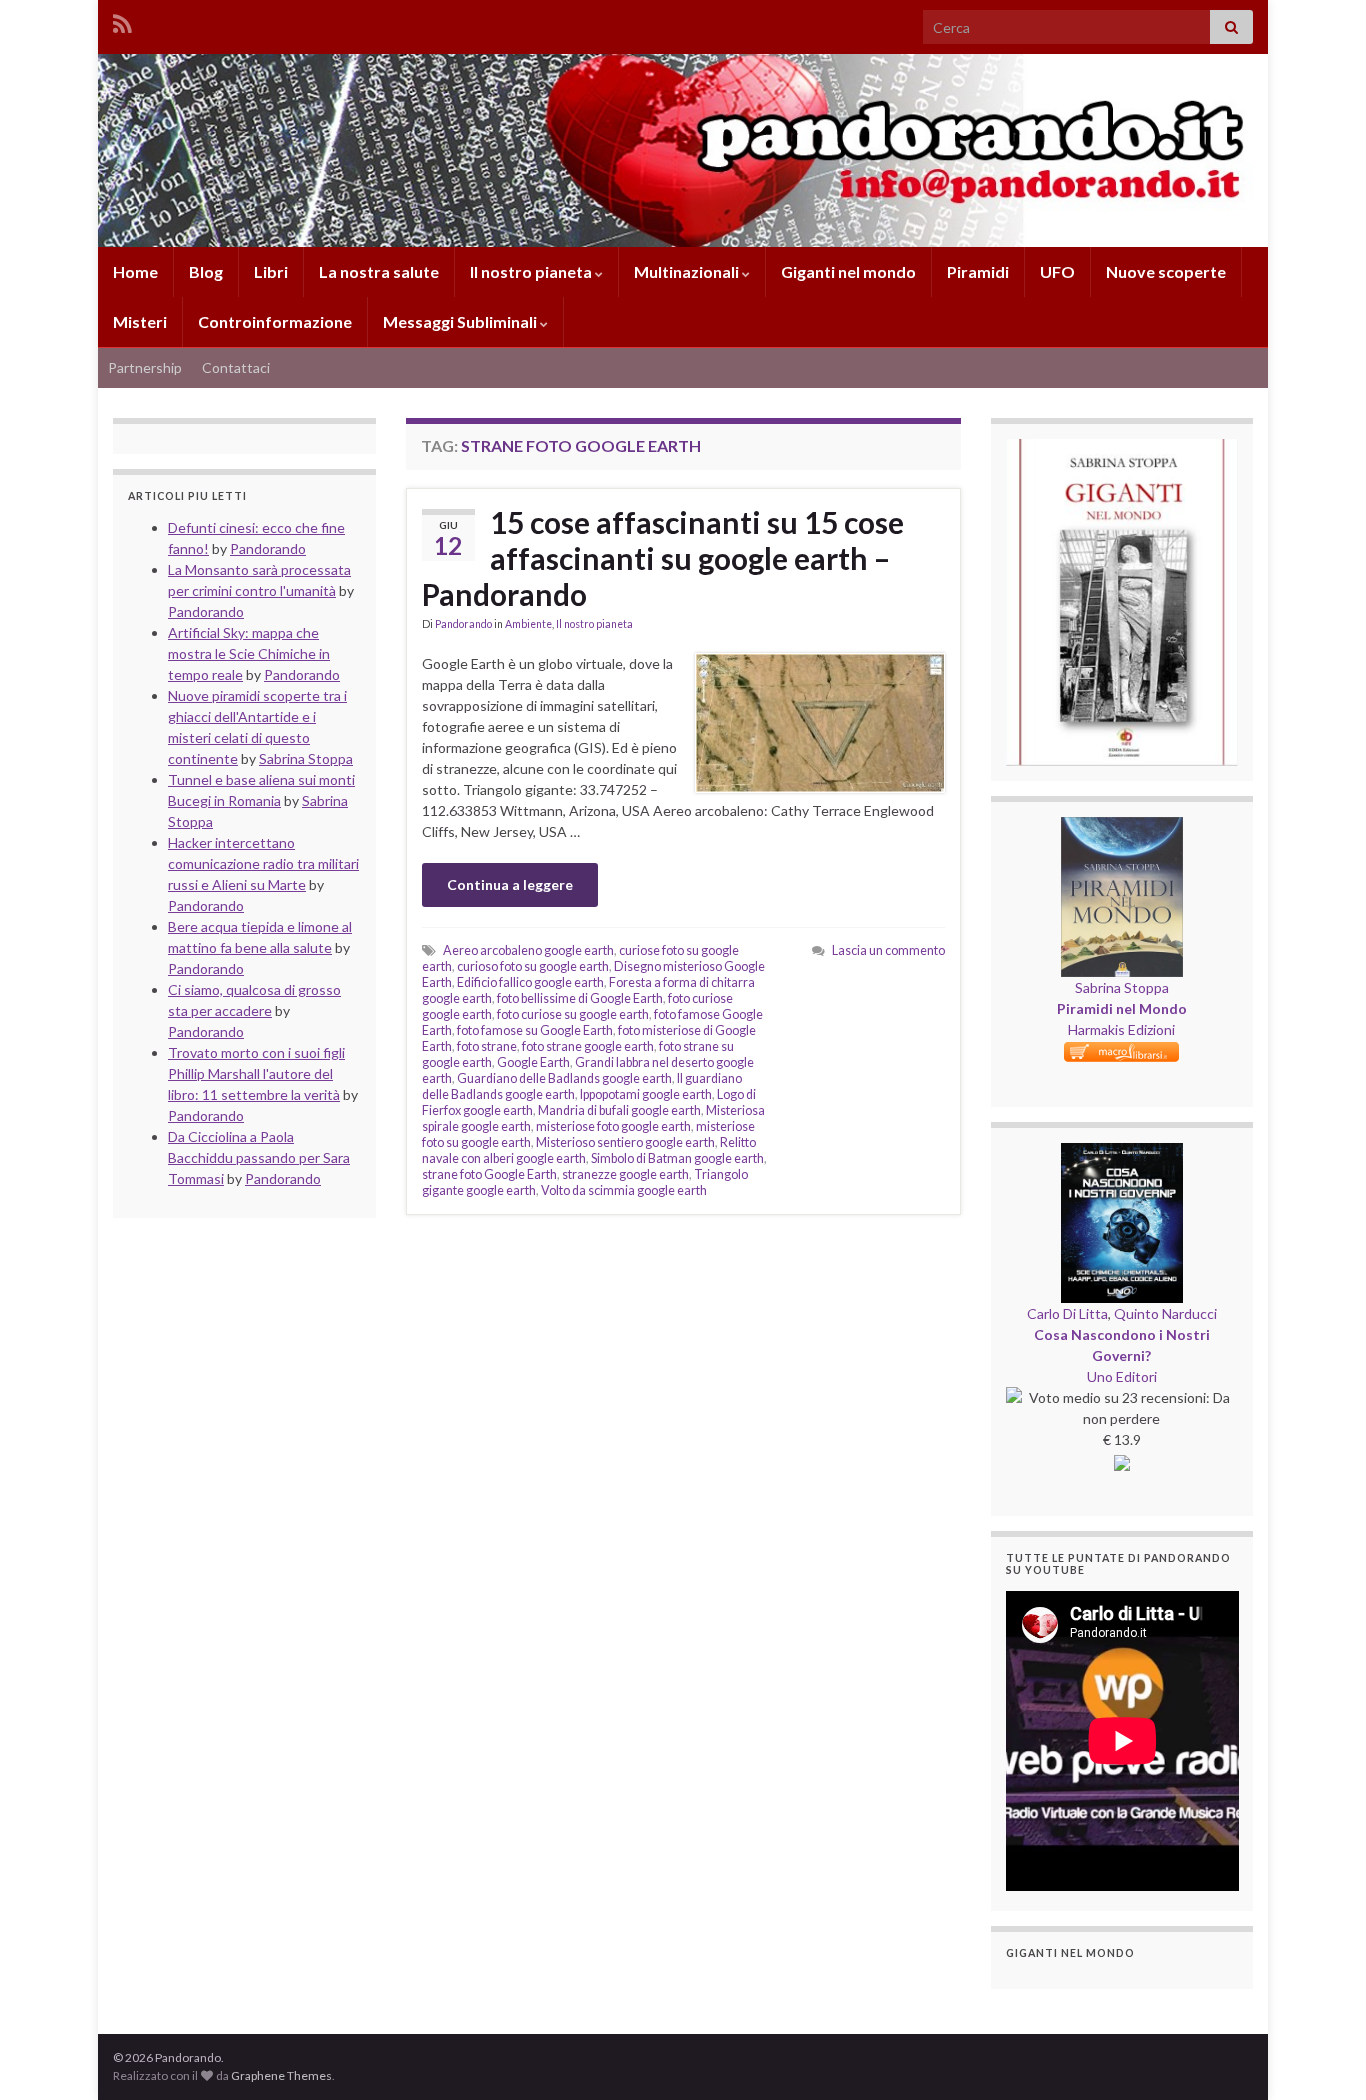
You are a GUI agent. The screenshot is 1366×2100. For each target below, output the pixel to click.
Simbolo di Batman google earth (677, 1158)
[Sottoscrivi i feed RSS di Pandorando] (122, 20)
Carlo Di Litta (1067, 1313)
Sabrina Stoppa (1122, 987)
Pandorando (463, 624)
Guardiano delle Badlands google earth (564, 1078)
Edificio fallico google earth (530, 982)
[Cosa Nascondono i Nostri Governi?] (1122, 1153)
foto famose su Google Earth (535, 1030)
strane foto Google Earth (489, 1174)
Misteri (140, 321)
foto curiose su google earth (573, 1014)
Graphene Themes (281, 2075)
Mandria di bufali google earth (619, 1110)
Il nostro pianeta (532, 271)
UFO (1057, 271)
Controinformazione (275, 321)
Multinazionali (688, 271)
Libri (271, 271)
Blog (206, 271)
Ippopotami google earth (646, 1094)
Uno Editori (1122, 1376)
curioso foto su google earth (533, 966)
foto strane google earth (588, 1046)
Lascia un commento (888, 950)
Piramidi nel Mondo (1122, 1008)
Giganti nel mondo (848, 271)
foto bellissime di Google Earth (580, 998)
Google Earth (533, 1062)
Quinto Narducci (1165, 1313)
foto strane (487, 1046)
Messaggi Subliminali (461, 321)
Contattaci (236, 367)
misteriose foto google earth (613, 1126)
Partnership (145, 367)
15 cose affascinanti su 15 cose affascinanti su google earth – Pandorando (663, 558)
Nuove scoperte (1166, 271)
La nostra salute (379, 271)
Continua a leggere (510, 884)
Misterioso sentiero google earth (625, 1142)
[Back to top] (1321, 2055)
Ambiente (528, 624)
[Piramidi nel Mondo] (1122, 827)
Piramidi (978, 271)
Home (135, 271)
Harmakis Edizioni (1121, 1029)
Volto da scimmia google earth (624, 1190)
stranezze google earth (625, 1174)
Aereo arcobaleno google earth (528, 950)
